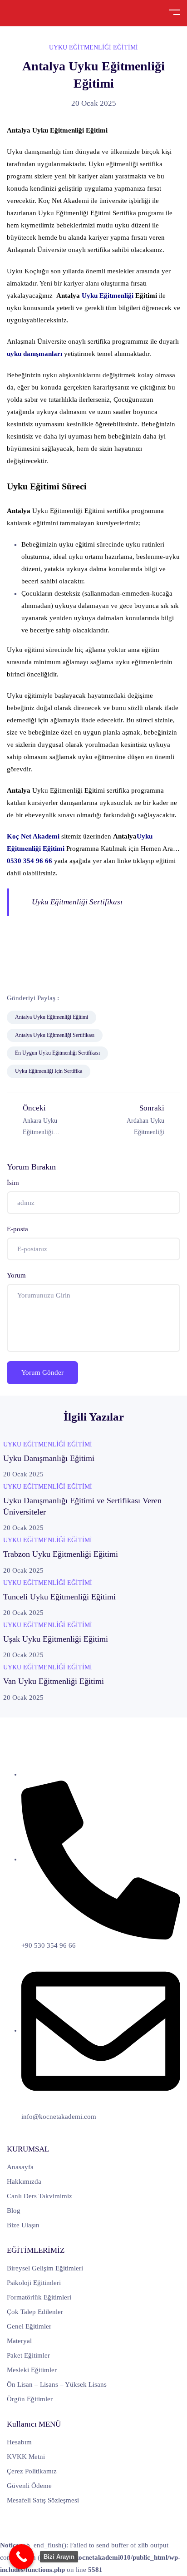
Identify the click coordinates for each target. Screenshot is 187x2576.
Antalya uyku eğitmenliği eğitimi (52, 1017)
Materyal (19, 2341)
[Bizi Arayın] (22, 2557)
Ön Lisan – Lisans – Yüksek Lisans (57, 2384)
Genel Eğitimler (29, 2326)
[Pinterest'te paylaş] (135, 998)
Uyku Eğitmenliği (108, 296)
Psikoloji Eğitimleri (34, 2283)
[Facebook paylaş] (72, 998)
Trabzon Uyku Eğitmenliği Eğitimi (61, 1554)
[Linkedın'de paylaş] (114, 998)
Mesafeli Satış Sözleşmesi (43, 2500)
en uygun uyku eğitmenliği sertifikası (57, 1053)
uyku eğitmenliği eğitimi (93, 47)
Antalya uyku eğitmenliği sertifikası (55, 1035)
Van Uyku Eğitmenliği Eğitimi (54, 1681)
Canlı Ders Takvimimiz (39, 2196)
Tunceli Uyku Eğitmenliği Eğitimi (59, 1597)
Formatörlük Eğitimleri (39, 2297)
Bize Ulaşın (23, 2225)
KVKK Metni (26, 2457)
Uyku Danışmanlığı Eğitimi (49, 1458)
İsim (13, 1183)
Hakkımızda (24, 2181)
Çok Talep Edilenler (35, 2312)
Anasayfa (20, 2167)
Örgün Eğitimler (30, 2399)
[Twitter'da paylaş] (93, 998)
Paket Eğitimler (28, 2355)
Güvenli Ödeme (29, 2486)
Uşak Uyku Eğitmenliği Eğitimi (56, 1639)
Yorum (16, 1275)
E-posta (17, 1229)
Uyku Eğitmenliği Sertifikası (77, 902)
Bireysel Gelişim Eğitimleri (45, 2268)
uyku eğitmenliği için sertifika (49, 1071)
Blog (14, 2211)
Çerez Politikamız (32, 2471)
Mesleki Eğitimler (32, 2370)
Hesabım (19, 2442)
